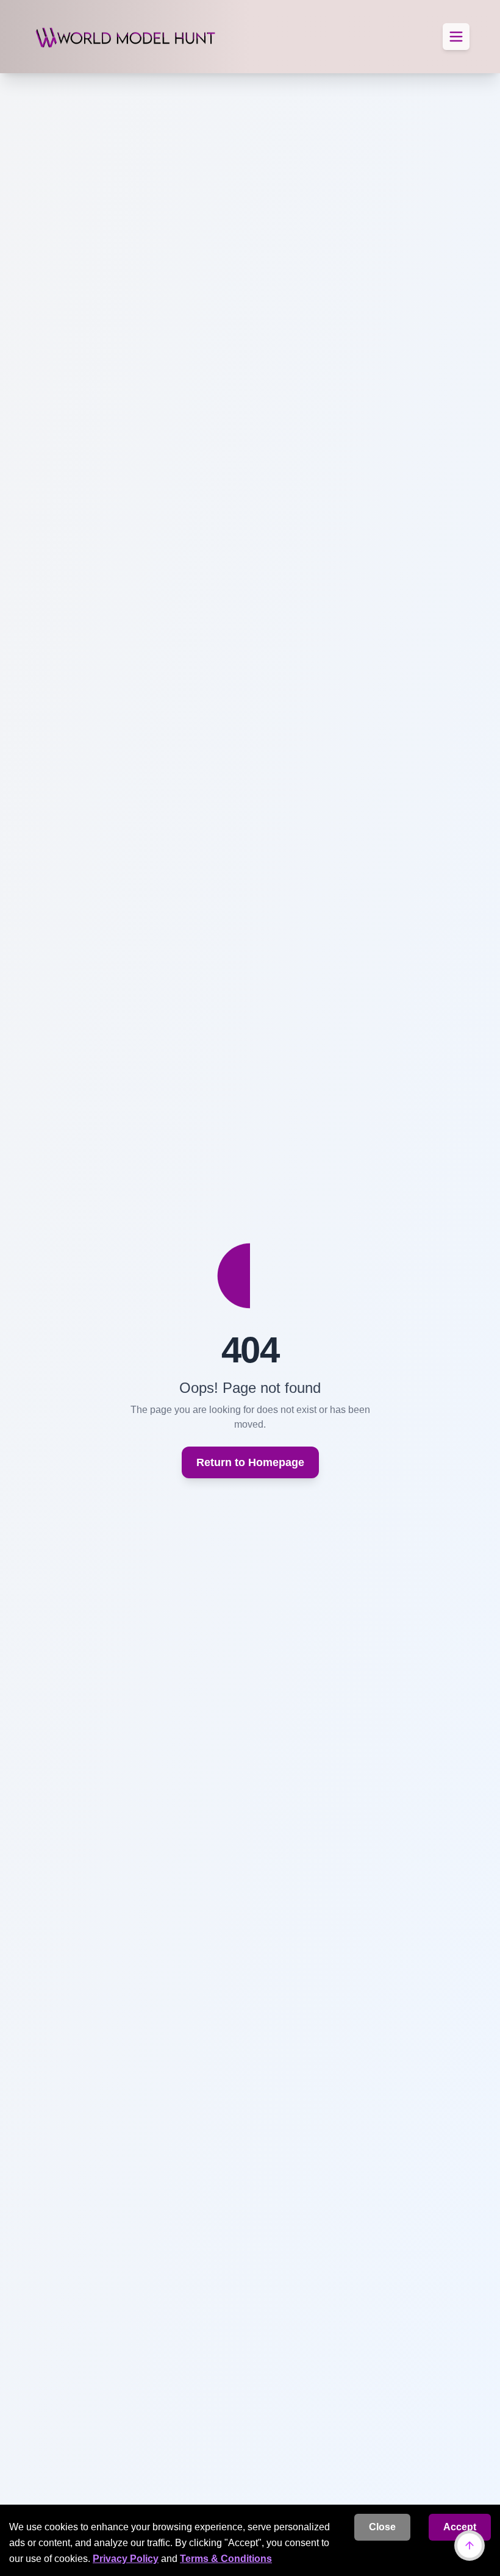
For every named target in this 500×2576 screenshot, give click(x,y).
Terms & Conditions (226, 2559)
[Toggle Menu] (456, 37)
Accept (460, 2527)
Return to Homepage (250, 1462)
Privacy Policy (126, 2559)
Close (382, 2527)
